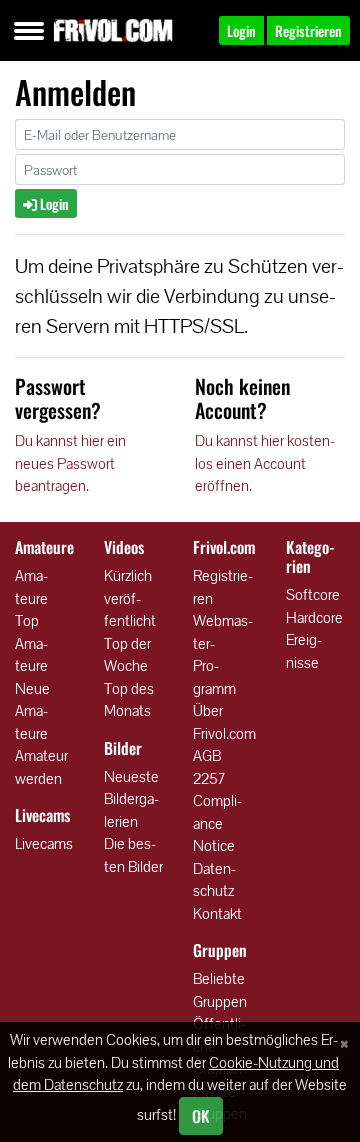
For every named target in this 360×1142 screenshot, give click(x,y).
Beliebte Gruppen (220, 990)
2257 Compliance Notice (217, 812)
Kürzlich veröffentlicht (130, 598)
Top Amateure (31, 643)
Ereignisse (304, 651)
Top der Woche (127, 655)
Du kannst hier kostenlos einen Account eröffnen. (265, 463)
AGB (207, 755)
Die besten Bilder (133, 855)
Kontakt (217, 913)
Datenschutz (214, 880)
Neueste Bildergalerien (131, 799)
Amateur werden (41, 767)
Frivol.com (113, 30)
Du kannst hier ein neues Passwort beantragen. (70, 463)
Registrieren (223, 587)
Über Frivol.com (224, 722)
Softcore (313, 594)
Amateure (31, 587)
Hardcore (314, 617)
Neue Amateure (32, 711)
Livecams (44, 843)
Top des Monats (129, 700)
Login (53, 203)
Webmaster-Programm (223, 654)
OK (201, 1116)
